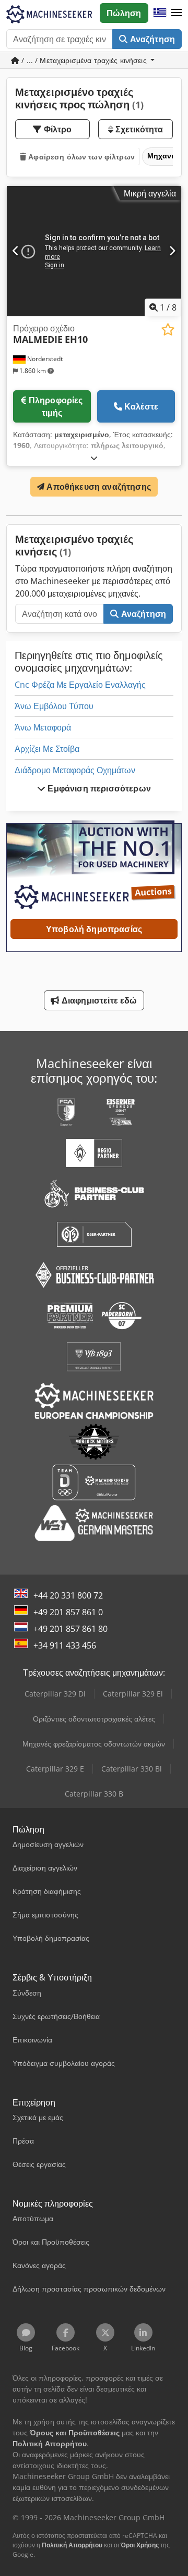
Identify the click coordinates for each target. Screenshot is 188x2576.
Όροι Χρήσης (140, 2545)
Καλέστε (141, 406)
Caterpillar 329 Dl (55, 1694)
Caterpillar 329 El (133, 1694)
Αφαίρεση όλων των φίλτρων (80, 157)
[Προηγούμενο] (16, 251)
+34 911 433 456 (65, 1645)
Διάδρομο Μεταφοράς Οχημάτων (75, 770)
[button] (177, 13)
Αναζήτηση (151, 39)
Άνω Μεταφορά (43, 727)
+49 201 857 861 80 (70, 1629)
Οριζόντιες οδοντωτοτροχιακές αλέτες (94, 1719)
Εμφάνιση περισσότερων (98, 788)
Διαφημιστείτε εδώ (98, 1000)
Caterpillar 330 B (94, 1794)
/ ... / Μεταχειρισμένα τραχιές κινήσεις (84, 60)
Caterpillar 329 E (55, 1769)
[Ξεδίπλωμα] (94, 458)
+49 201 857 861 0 (68, 1612)
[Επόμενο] (172, 251)
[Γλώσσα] (160, 13)
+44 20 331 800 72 (68, 1595)
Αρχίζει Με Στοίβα (47, 749)
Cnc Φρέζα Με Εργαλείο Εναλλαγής (80, 685)
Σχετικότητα (138, 129)
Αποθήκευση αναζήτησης (98, 487)
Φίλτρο (57, 129)
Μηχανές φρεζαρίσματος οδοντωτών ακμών (94, 1744)
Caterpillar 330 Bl (132, 1769)
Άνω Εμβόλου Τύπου (54, 706)
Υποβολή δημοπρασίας (94, 929)
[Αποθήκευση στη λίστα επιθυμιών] (168, 330)
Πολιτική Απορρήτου (72, 2545)
